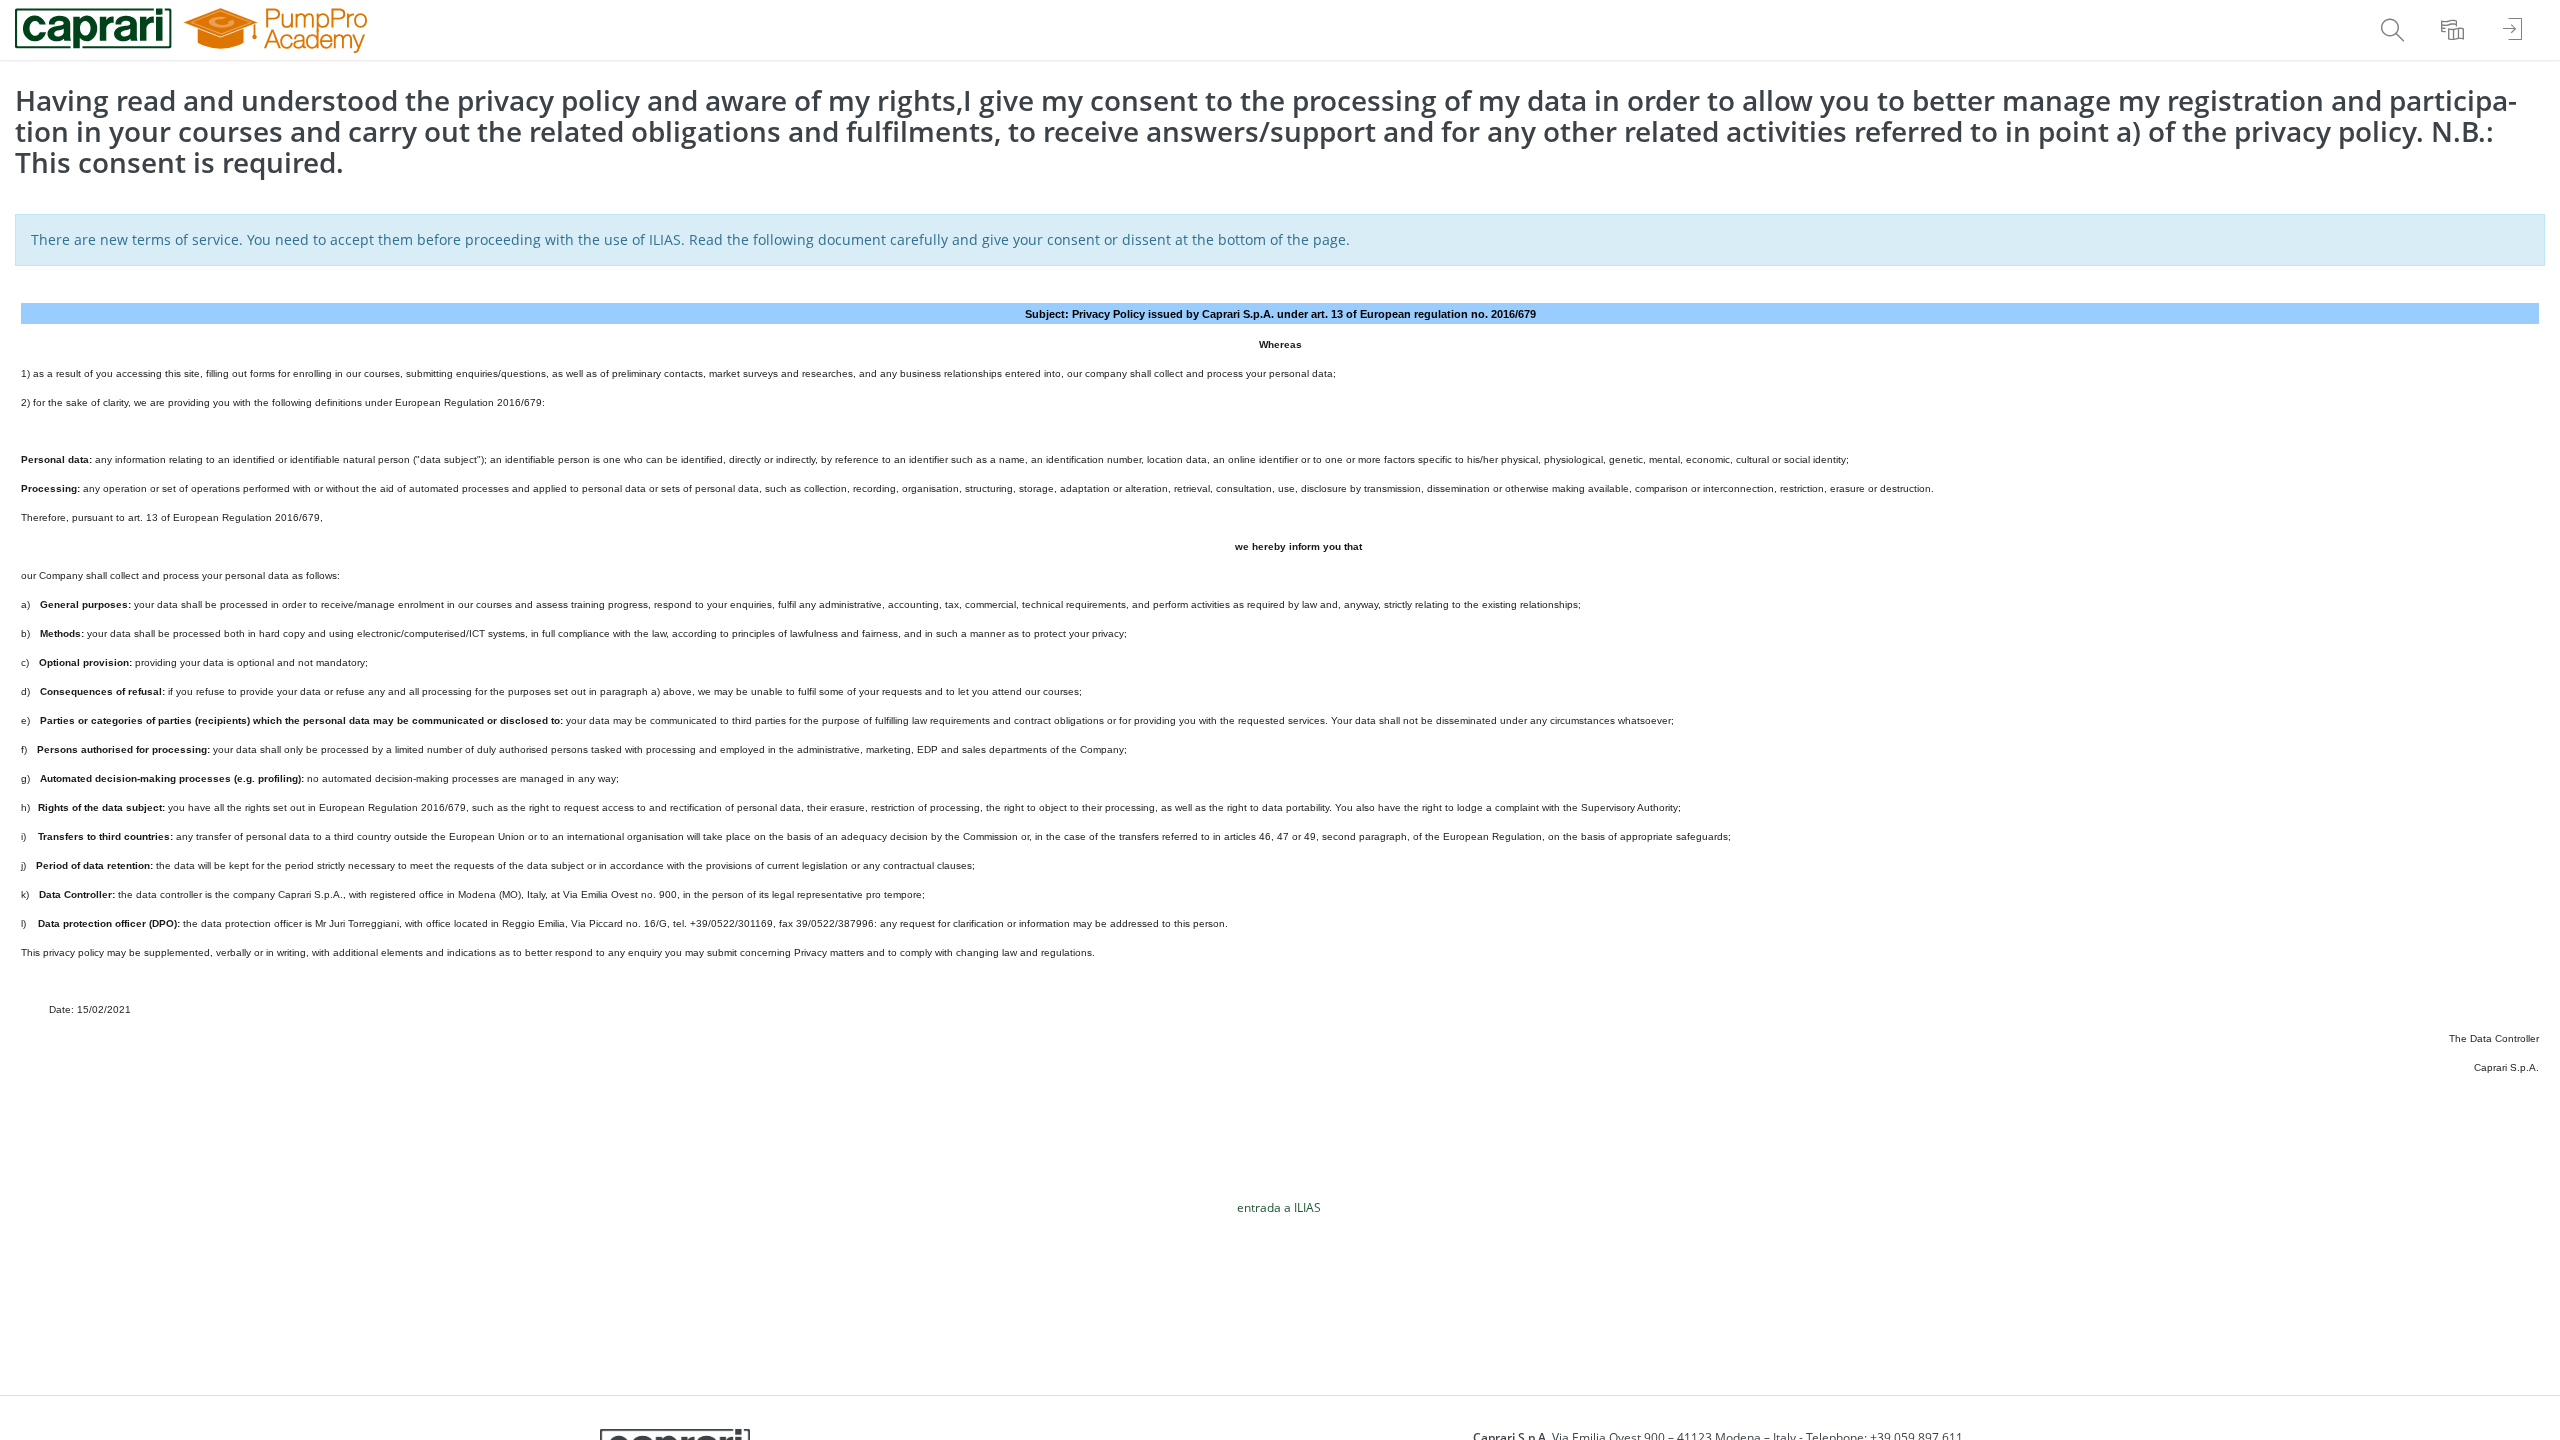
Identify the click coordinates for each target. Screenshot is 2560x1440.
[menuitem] (2395, 30)
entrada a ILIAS (1279, 1207)
